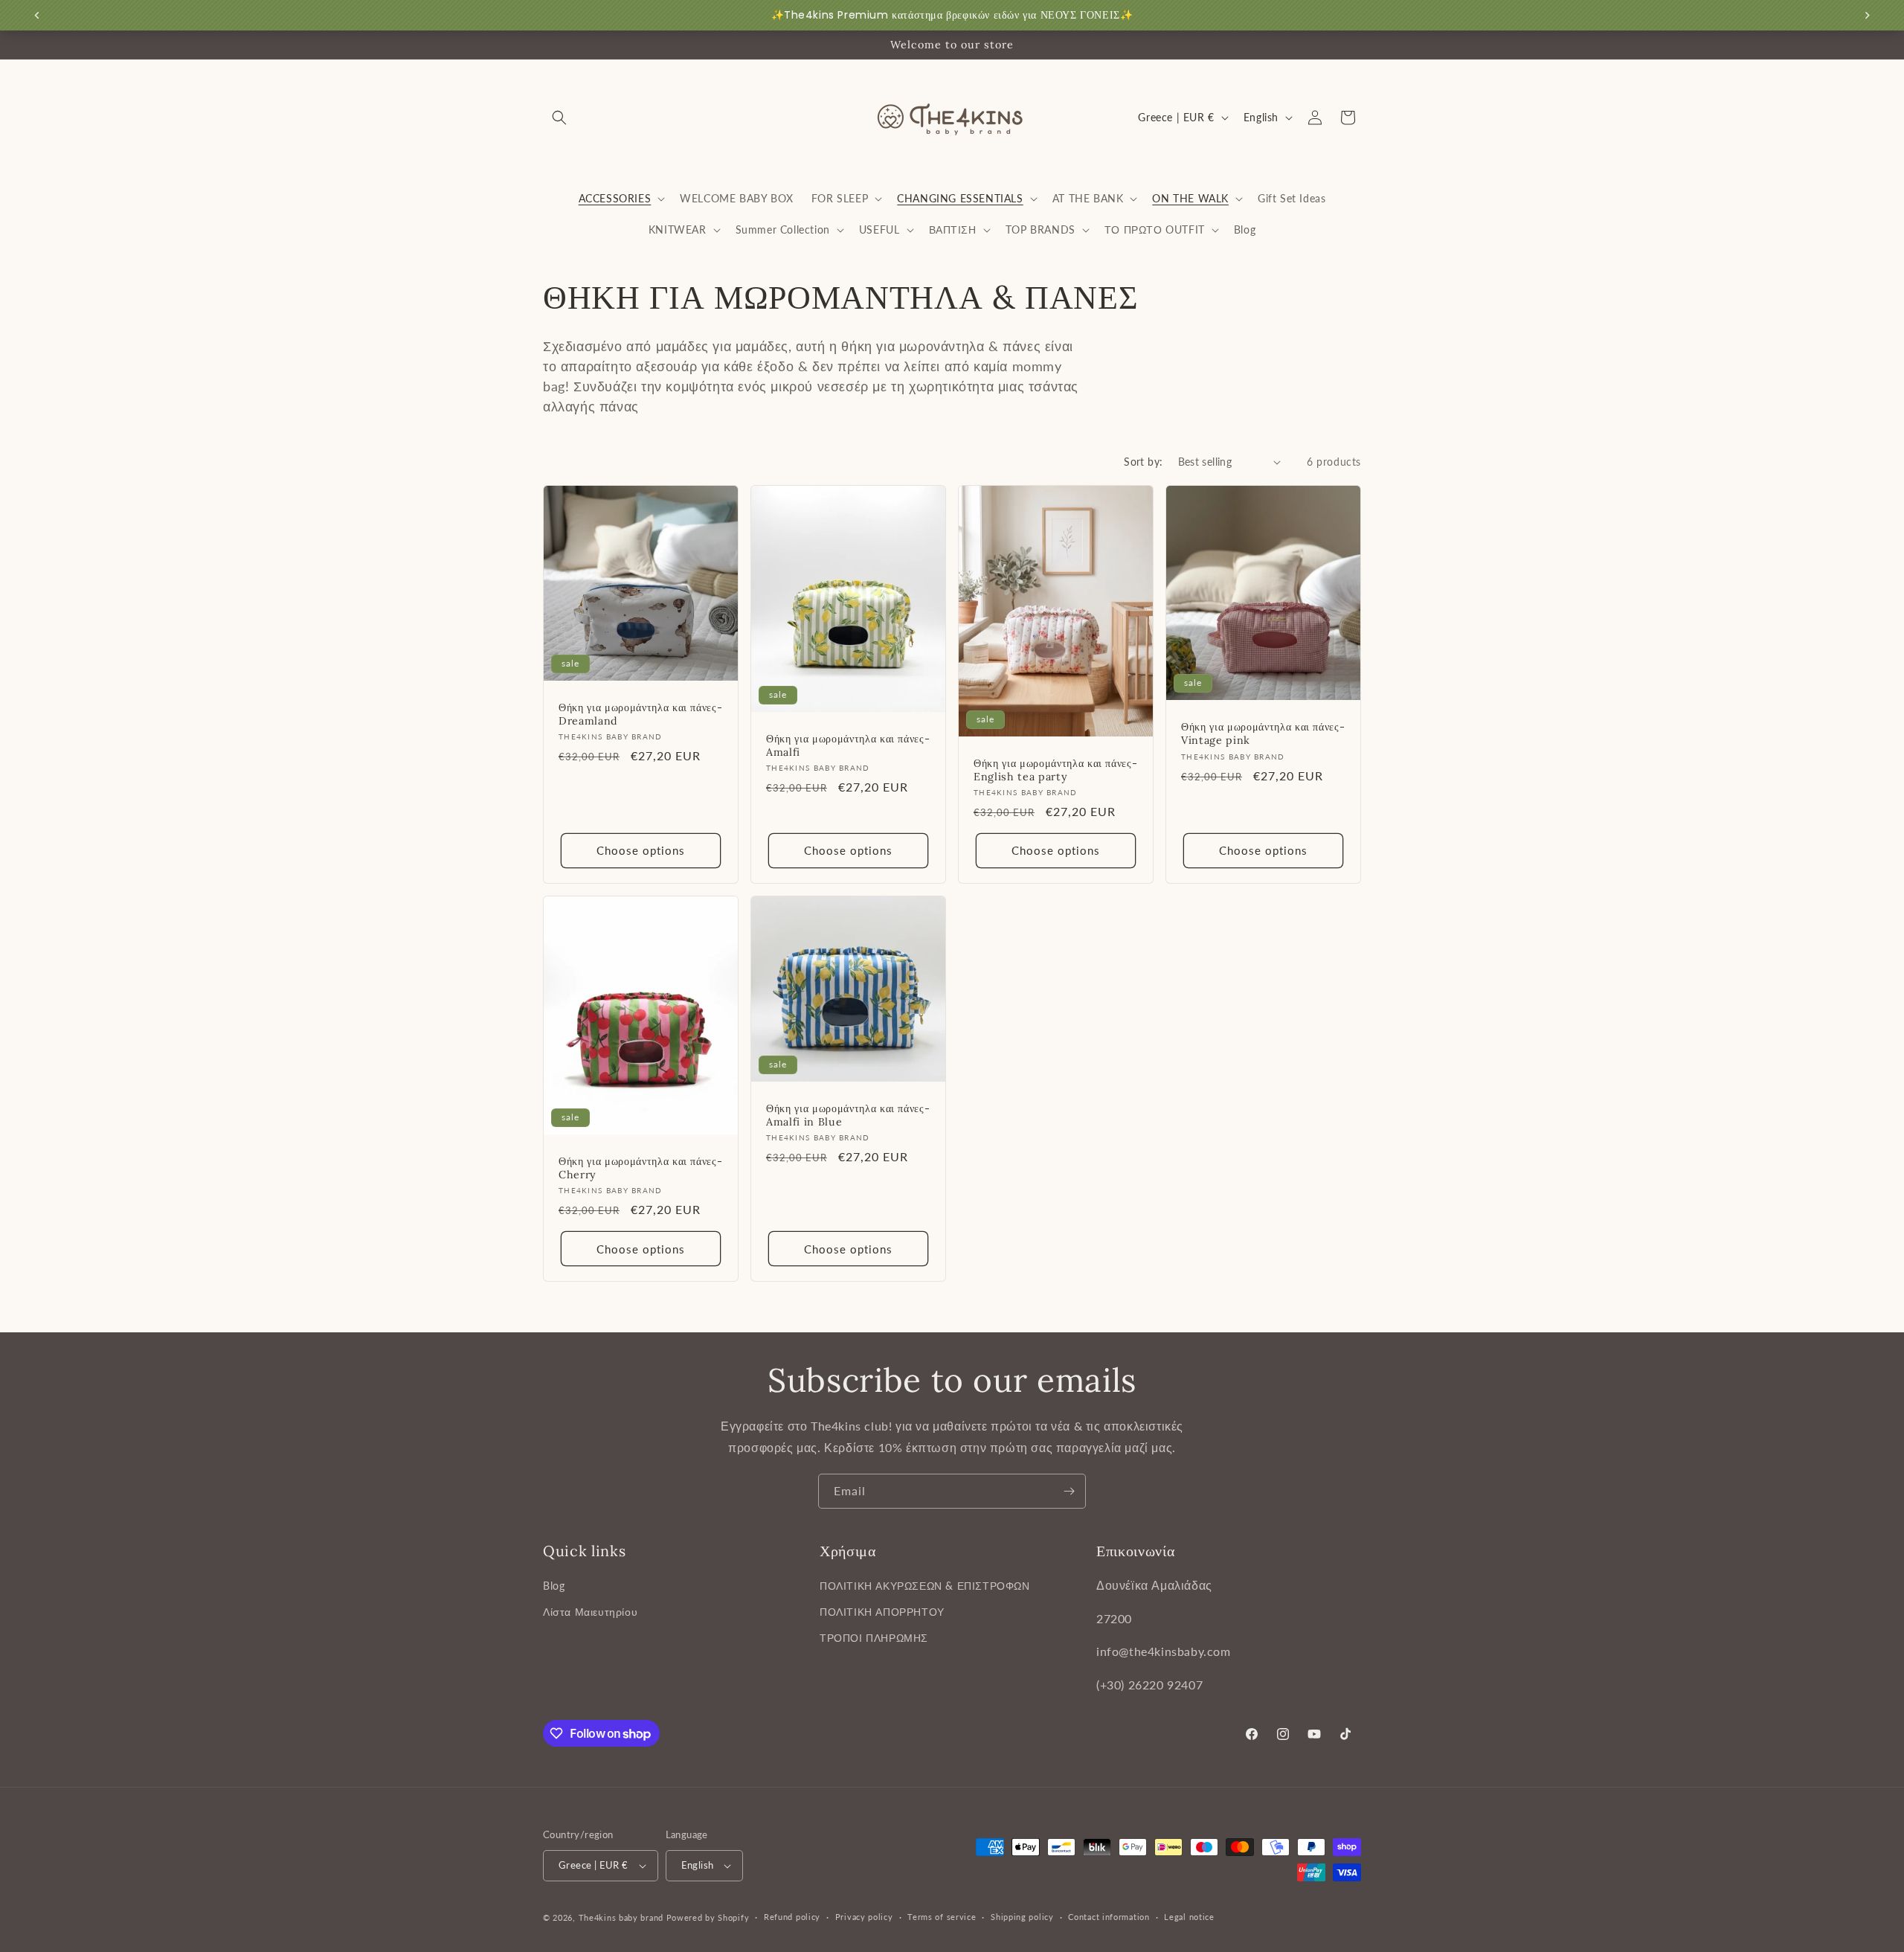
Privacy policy (864, 1917)
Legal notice (1189, 1917)
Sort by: (1143, 462)
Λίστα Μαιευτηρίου (590, 1612)
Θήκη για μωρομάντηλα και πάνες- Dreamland (640, 714)
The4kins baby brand (621, 1917)
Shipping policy (1022, 1917)
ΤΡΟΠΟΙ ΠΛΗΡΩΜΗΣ (874, 1638)
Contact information (1109, 1917)
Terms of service (942, 1917)
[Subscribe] (1069, 1491)
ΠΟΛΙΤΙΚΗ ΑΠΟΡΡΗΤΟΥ (882, 1612)
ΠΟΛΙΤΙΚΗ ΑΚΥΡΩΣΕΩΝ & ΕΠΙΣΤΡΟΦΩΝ (925, 1586)
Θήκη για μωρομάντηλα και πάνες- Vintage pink (1263, 733)
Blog (554, 1586)
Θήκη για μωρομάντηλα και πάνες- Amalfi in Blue (848, 1115)
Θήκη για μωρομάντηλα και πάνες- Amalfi (848, 745)
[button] (559, 118)
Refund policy (792, 1917)
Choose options (641, 851)
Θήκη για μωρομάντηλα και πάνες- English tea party (1055, 770)
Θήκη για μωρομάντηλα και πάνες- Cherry (640, 1168)
